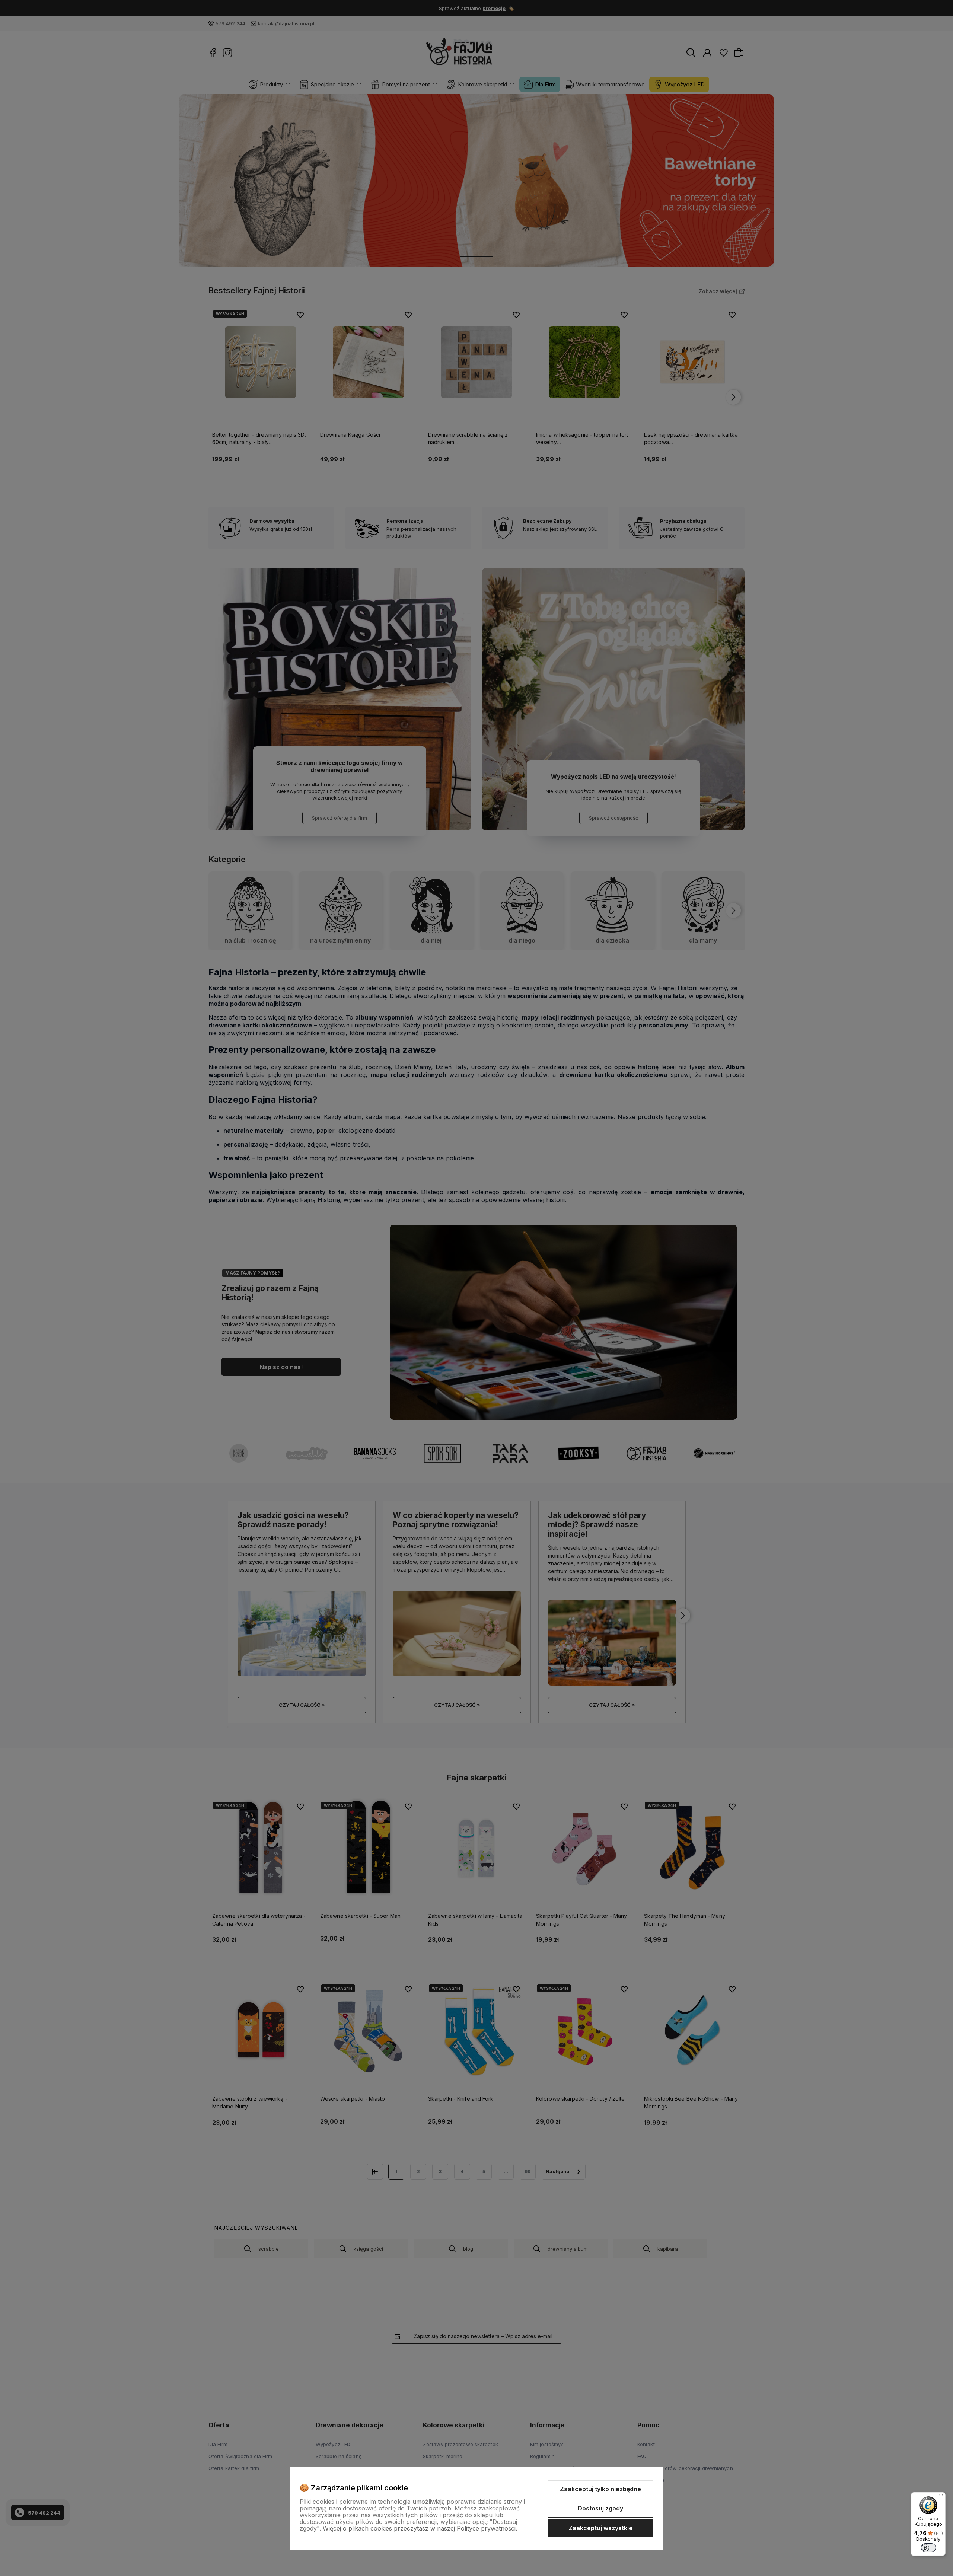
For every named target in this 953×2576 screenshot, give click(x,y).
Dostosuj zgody (600, 2508)
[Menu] (941, 2497)
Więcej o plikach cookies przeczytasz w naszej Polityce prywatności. (420, 2528)
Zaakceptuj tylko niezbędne (600, 2489)
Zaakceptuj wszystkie (600, 2528)
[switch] (928, 2548)
